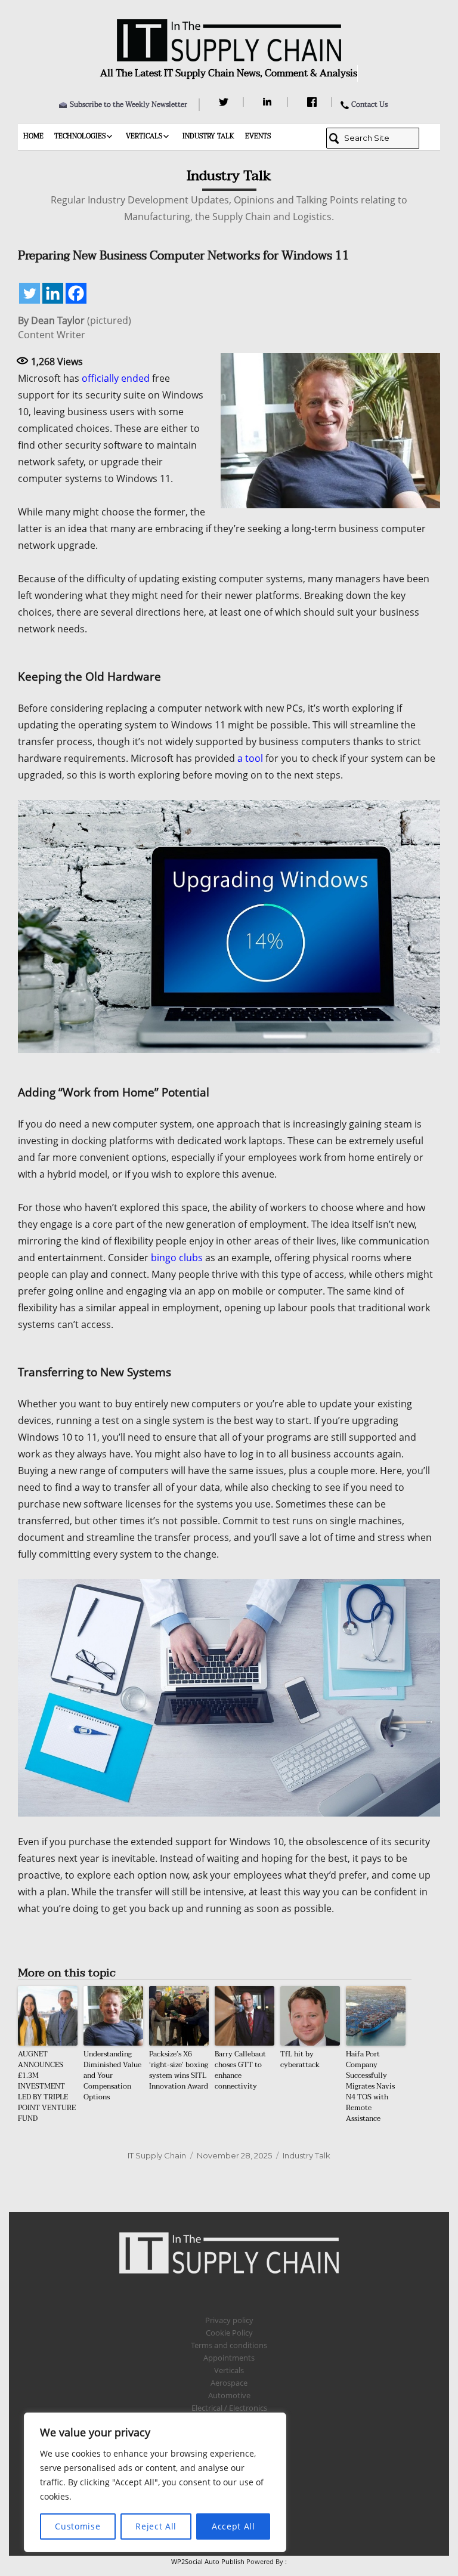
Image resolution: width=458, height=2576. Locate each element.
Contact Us (369, 104)
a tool (250, 758)
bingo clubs (177, 1258)
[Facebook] (313, 102)
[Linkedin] (53, 293)
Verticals (144, 136)
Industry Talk (208, 136)
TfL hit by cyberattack (300, 2059)
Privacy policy (229, 2320)
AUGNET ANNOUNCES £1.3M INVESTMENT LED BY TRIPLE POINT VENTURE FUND (47, 2086)
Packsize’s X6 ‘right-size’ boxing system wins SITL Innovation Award (179, 2070)
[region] (155, 2482)
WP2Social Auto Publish (208, 2561)
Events (258, 136)
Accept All (233, 2526)
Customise (78, 2526)
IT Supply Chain (157, 2155)
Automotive (229, 2395)
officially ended (116, 378)
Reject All (156, 2526)
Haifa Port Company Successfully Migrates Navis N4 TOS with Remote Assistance (370, 2086)
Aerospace (229, 2383)
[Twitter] (225, 102)
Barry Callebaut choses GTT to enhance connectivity (240, 2070)
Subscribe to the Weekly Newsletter (129, 104)
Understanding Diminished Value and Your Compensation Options (112, 2075)
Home (33, 136)
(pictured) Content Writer (75, 328)
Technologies (80, 136)
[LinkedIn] (269, 102)
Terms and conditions (229, 2345)
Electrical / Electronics (229, 2408)
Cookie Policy (229, 2333)
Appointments (229, 2358)
